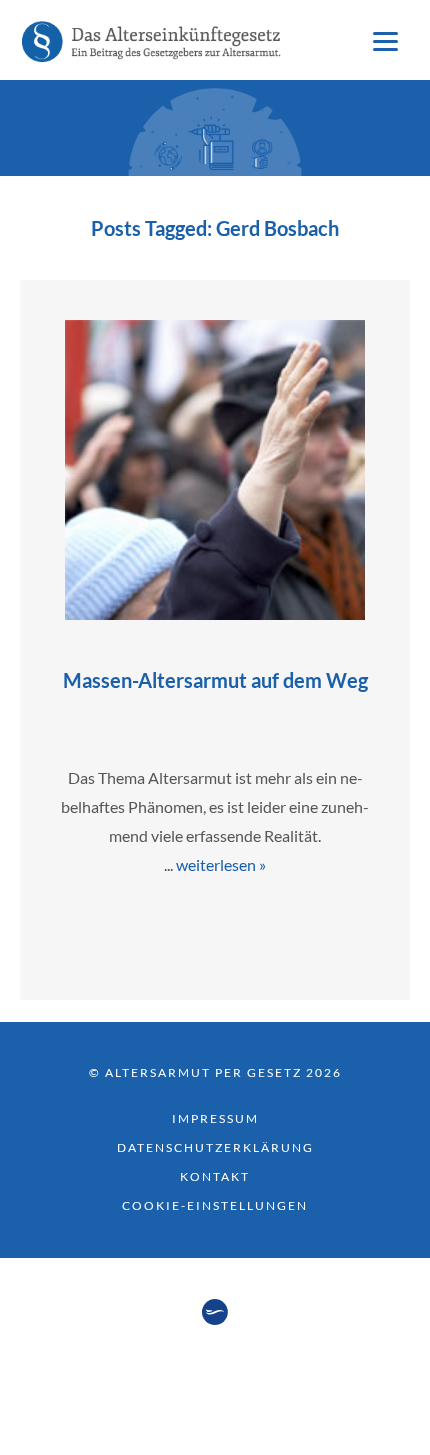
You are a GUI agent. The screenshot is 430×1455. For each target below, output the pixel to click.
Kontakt (215, 1176)
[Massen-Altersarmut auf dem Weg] (215, 613)
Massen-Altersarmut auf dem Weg (215, 680)
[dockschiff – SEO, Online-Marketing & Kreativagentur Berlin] (215, 1319)
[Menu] (385, 40)
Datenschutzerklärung (215, 1147)
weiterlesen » (221, 864)
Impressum (215, 1118)
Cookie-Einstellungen (215, 1205)
